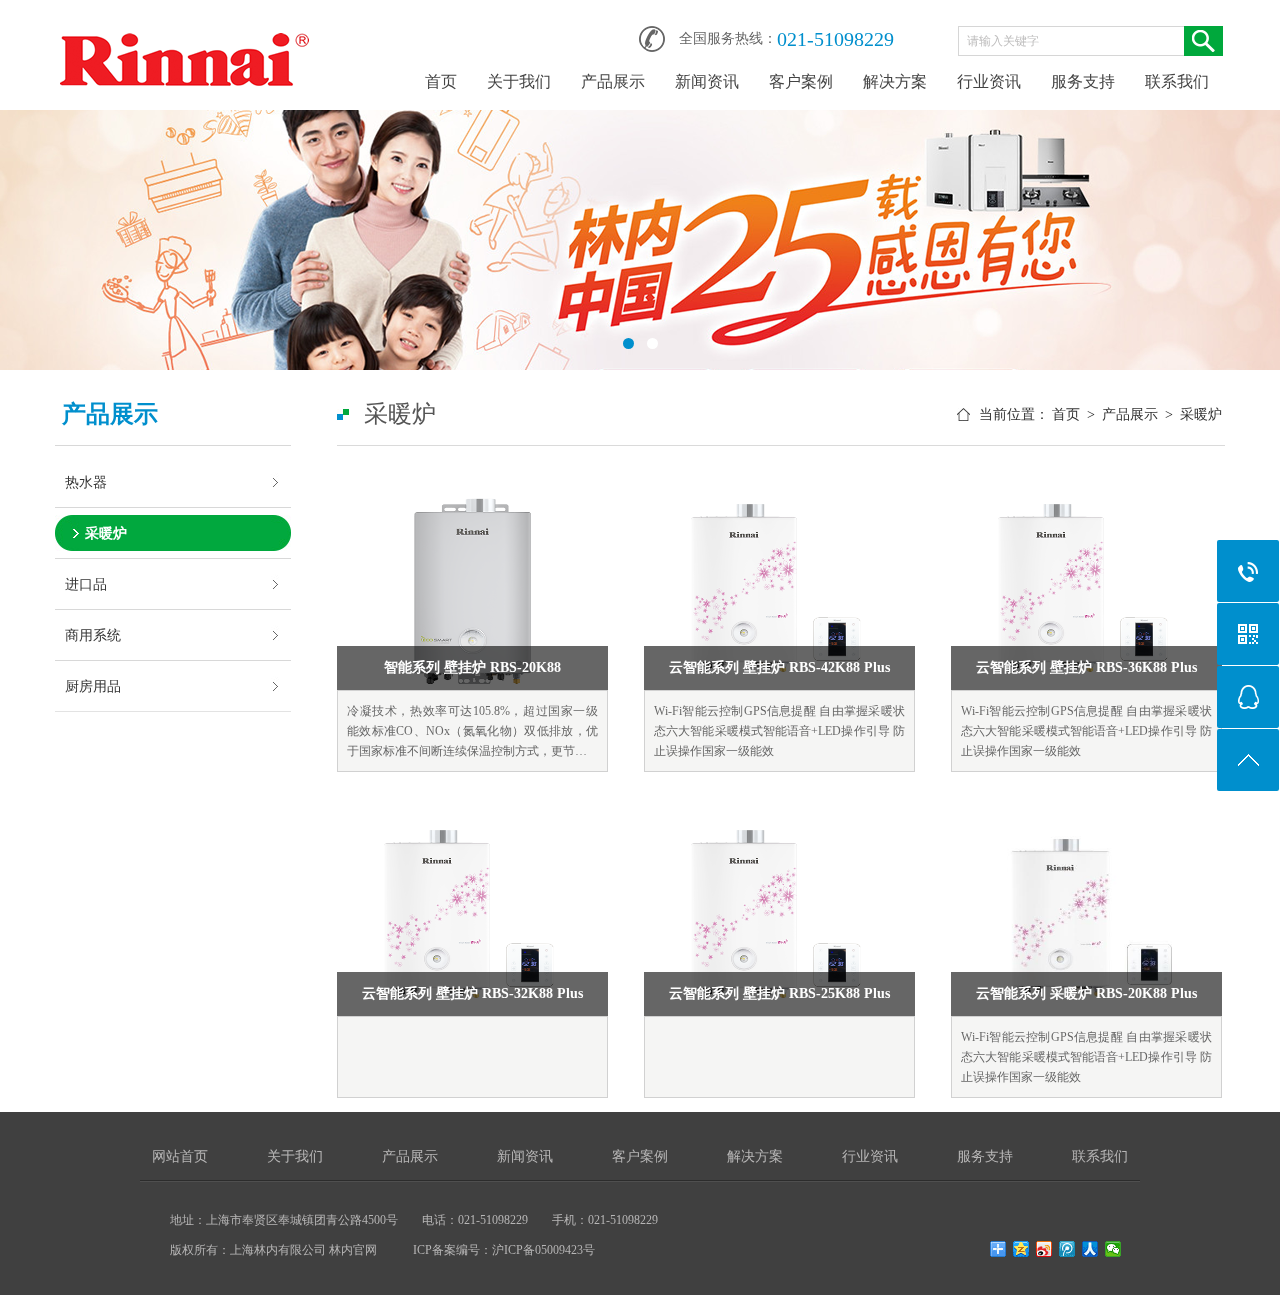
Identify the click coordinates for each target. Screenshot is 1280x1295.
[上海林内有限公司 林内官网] (185, 32)
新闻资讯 (707, 81)
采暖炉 (106, 533)
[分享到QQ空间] (1021, 1249)
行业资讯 (989, 81)
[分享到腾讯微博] (1067, 1249)
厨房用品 (93, 686)
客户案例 (801, 81)
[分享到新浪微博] (1044, 1249)
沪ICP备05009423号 (543, 1250)
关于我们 (519, 81)
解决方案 (895, 81)
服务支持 (1083, 81)
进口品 (86, 584)
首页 (441, 81)
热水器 (86, 482)
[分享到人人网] (1090, 1249)
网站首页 (180, 1156)
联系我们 (1177, 81)
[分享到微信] (1113, 1249)
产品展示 (613, 81)
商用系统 (93, 635)
